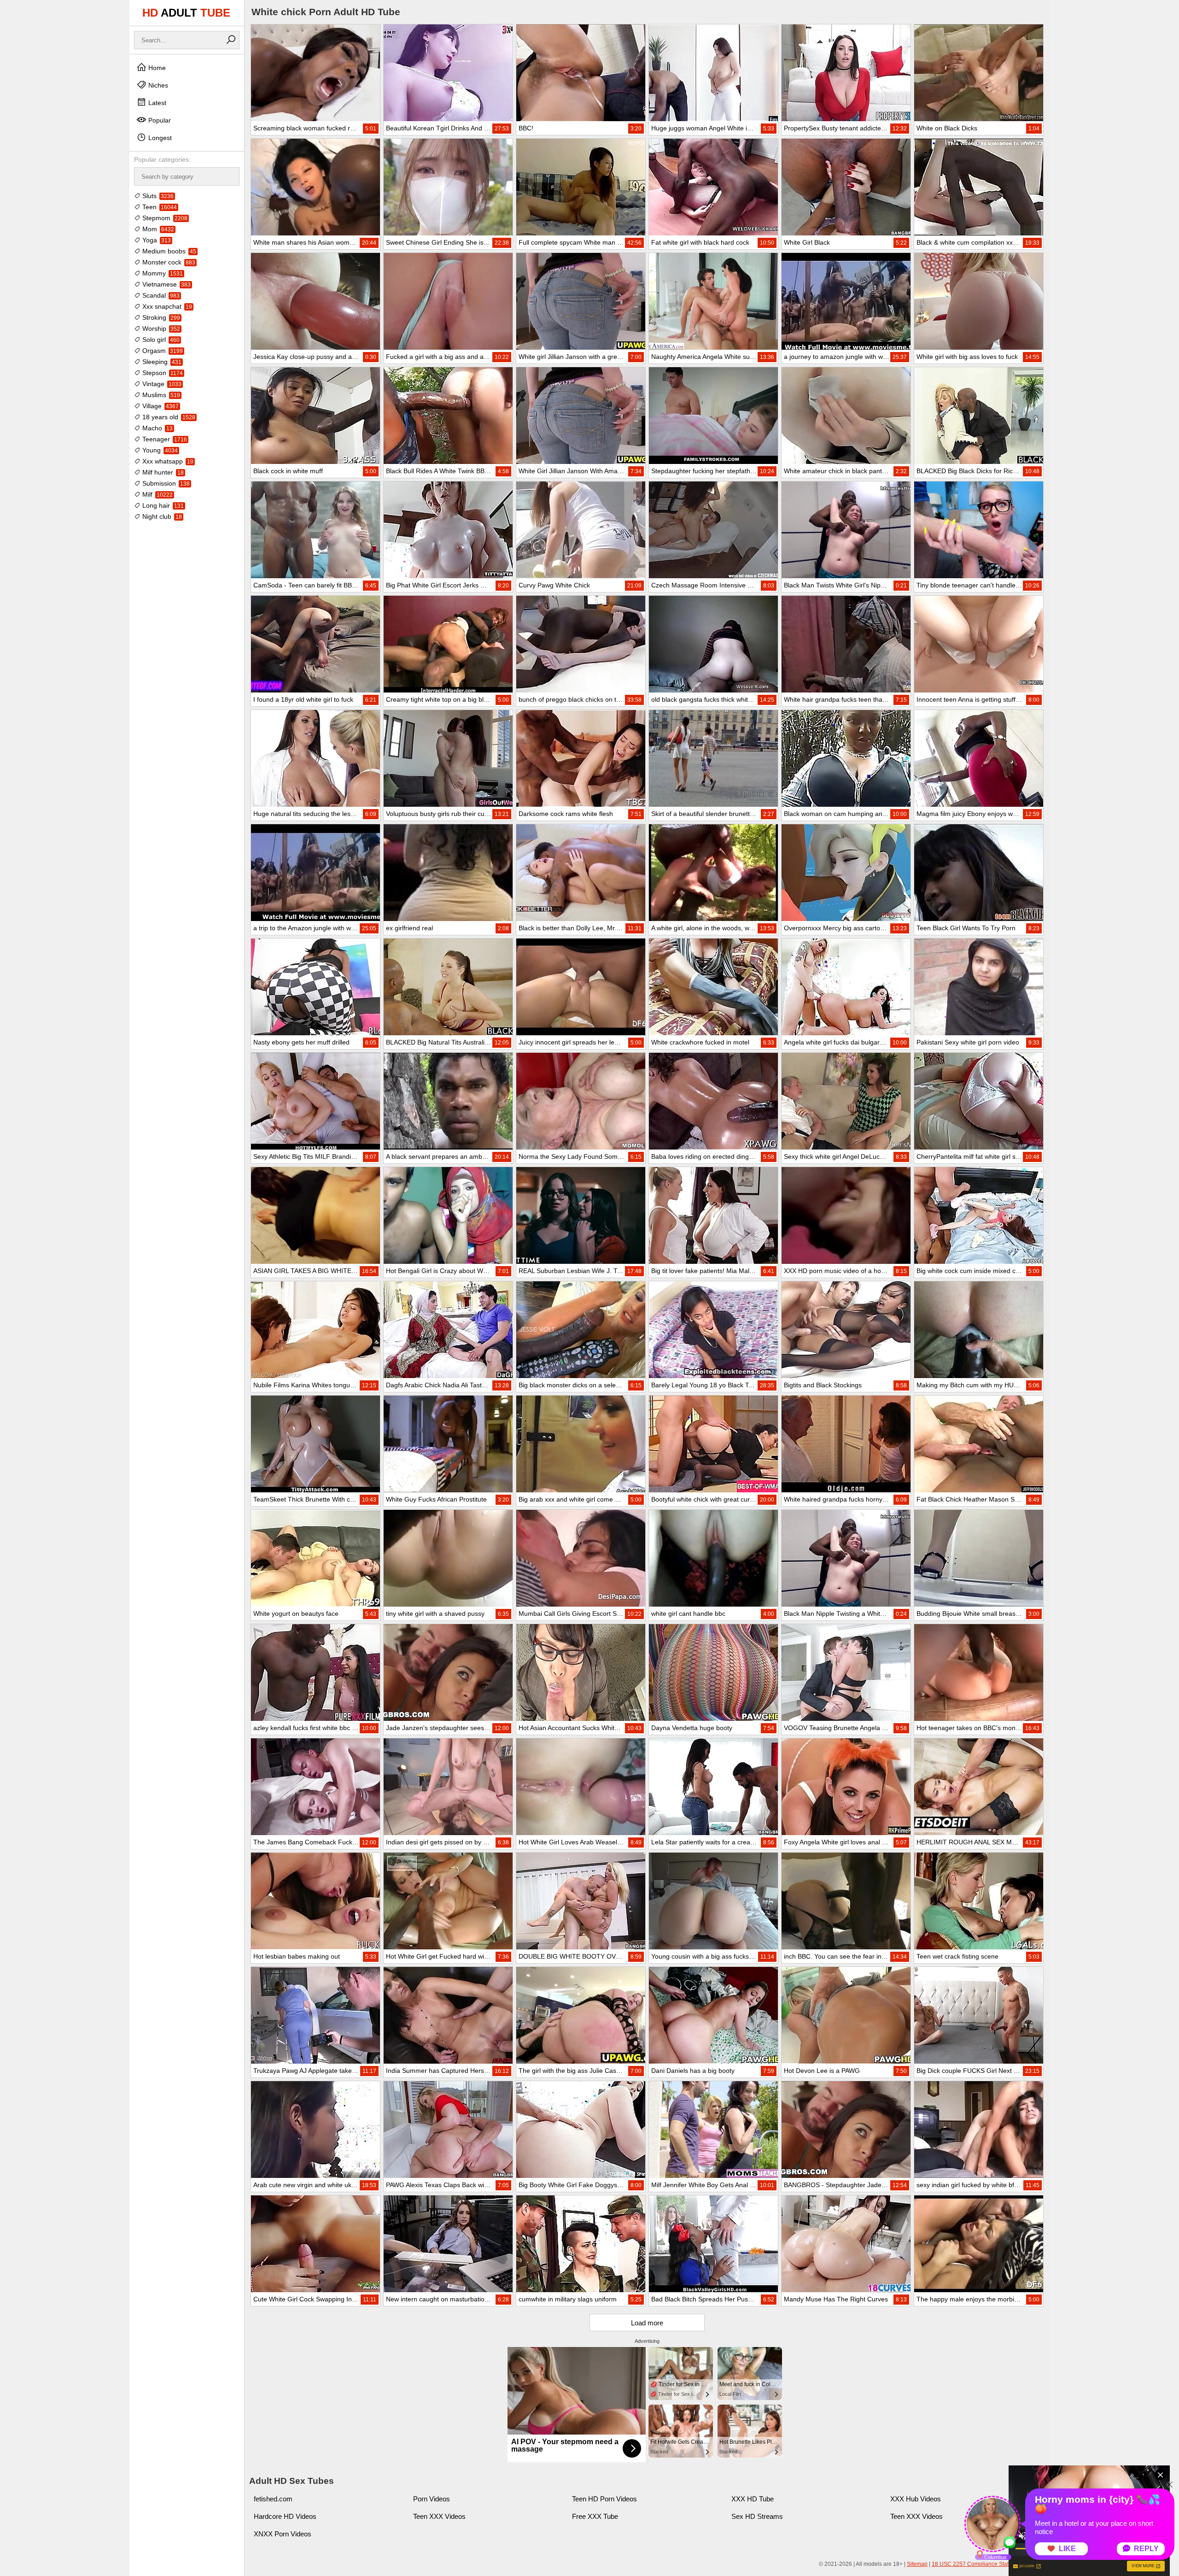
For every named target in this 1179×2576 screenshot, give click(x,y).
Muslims (160, 395)
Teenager (164, 439)
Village (160, 406)
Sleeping (161, 362)
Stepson (162, 373)
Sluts (157, 196)
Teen (159, 207)
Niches (157, 85)
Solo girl (160, 340)
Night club (161, 516)
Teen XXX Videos (439, 2516)
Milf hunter (162, 472)
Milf (157, 494)
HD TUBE (186, 13)
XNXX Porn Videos (283, 2534)
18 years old (168, 417)
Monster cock (168, 262)
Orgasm (162, 351)
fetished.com (273, 2499)
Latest (156, 103)
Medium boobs (168, 251)
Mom (157, 229)
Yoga (156, 240)
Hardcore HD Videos (285, 2516)
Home (156, 68)
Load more (647, 2323)
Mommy (162, 273)
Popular (159, 120)
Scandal (160, 295)
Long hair (162, 505)
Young (159, 450)
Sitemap (917, 2564)
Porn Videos (432, 2499)
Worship (160, 329)
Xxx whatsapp (167, 461)
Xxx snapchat (166, 306)
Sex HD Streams (757, 2516)
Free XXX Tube (595, 2516)
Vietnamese (166, 284)
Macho (157, 428)
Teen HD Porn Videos (604, 2499)
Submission (165, 483)
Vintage (161, 384)
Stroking (160, 317)
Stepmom (164, 218)
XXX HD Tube (753, 2499)
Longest (159, 138)
